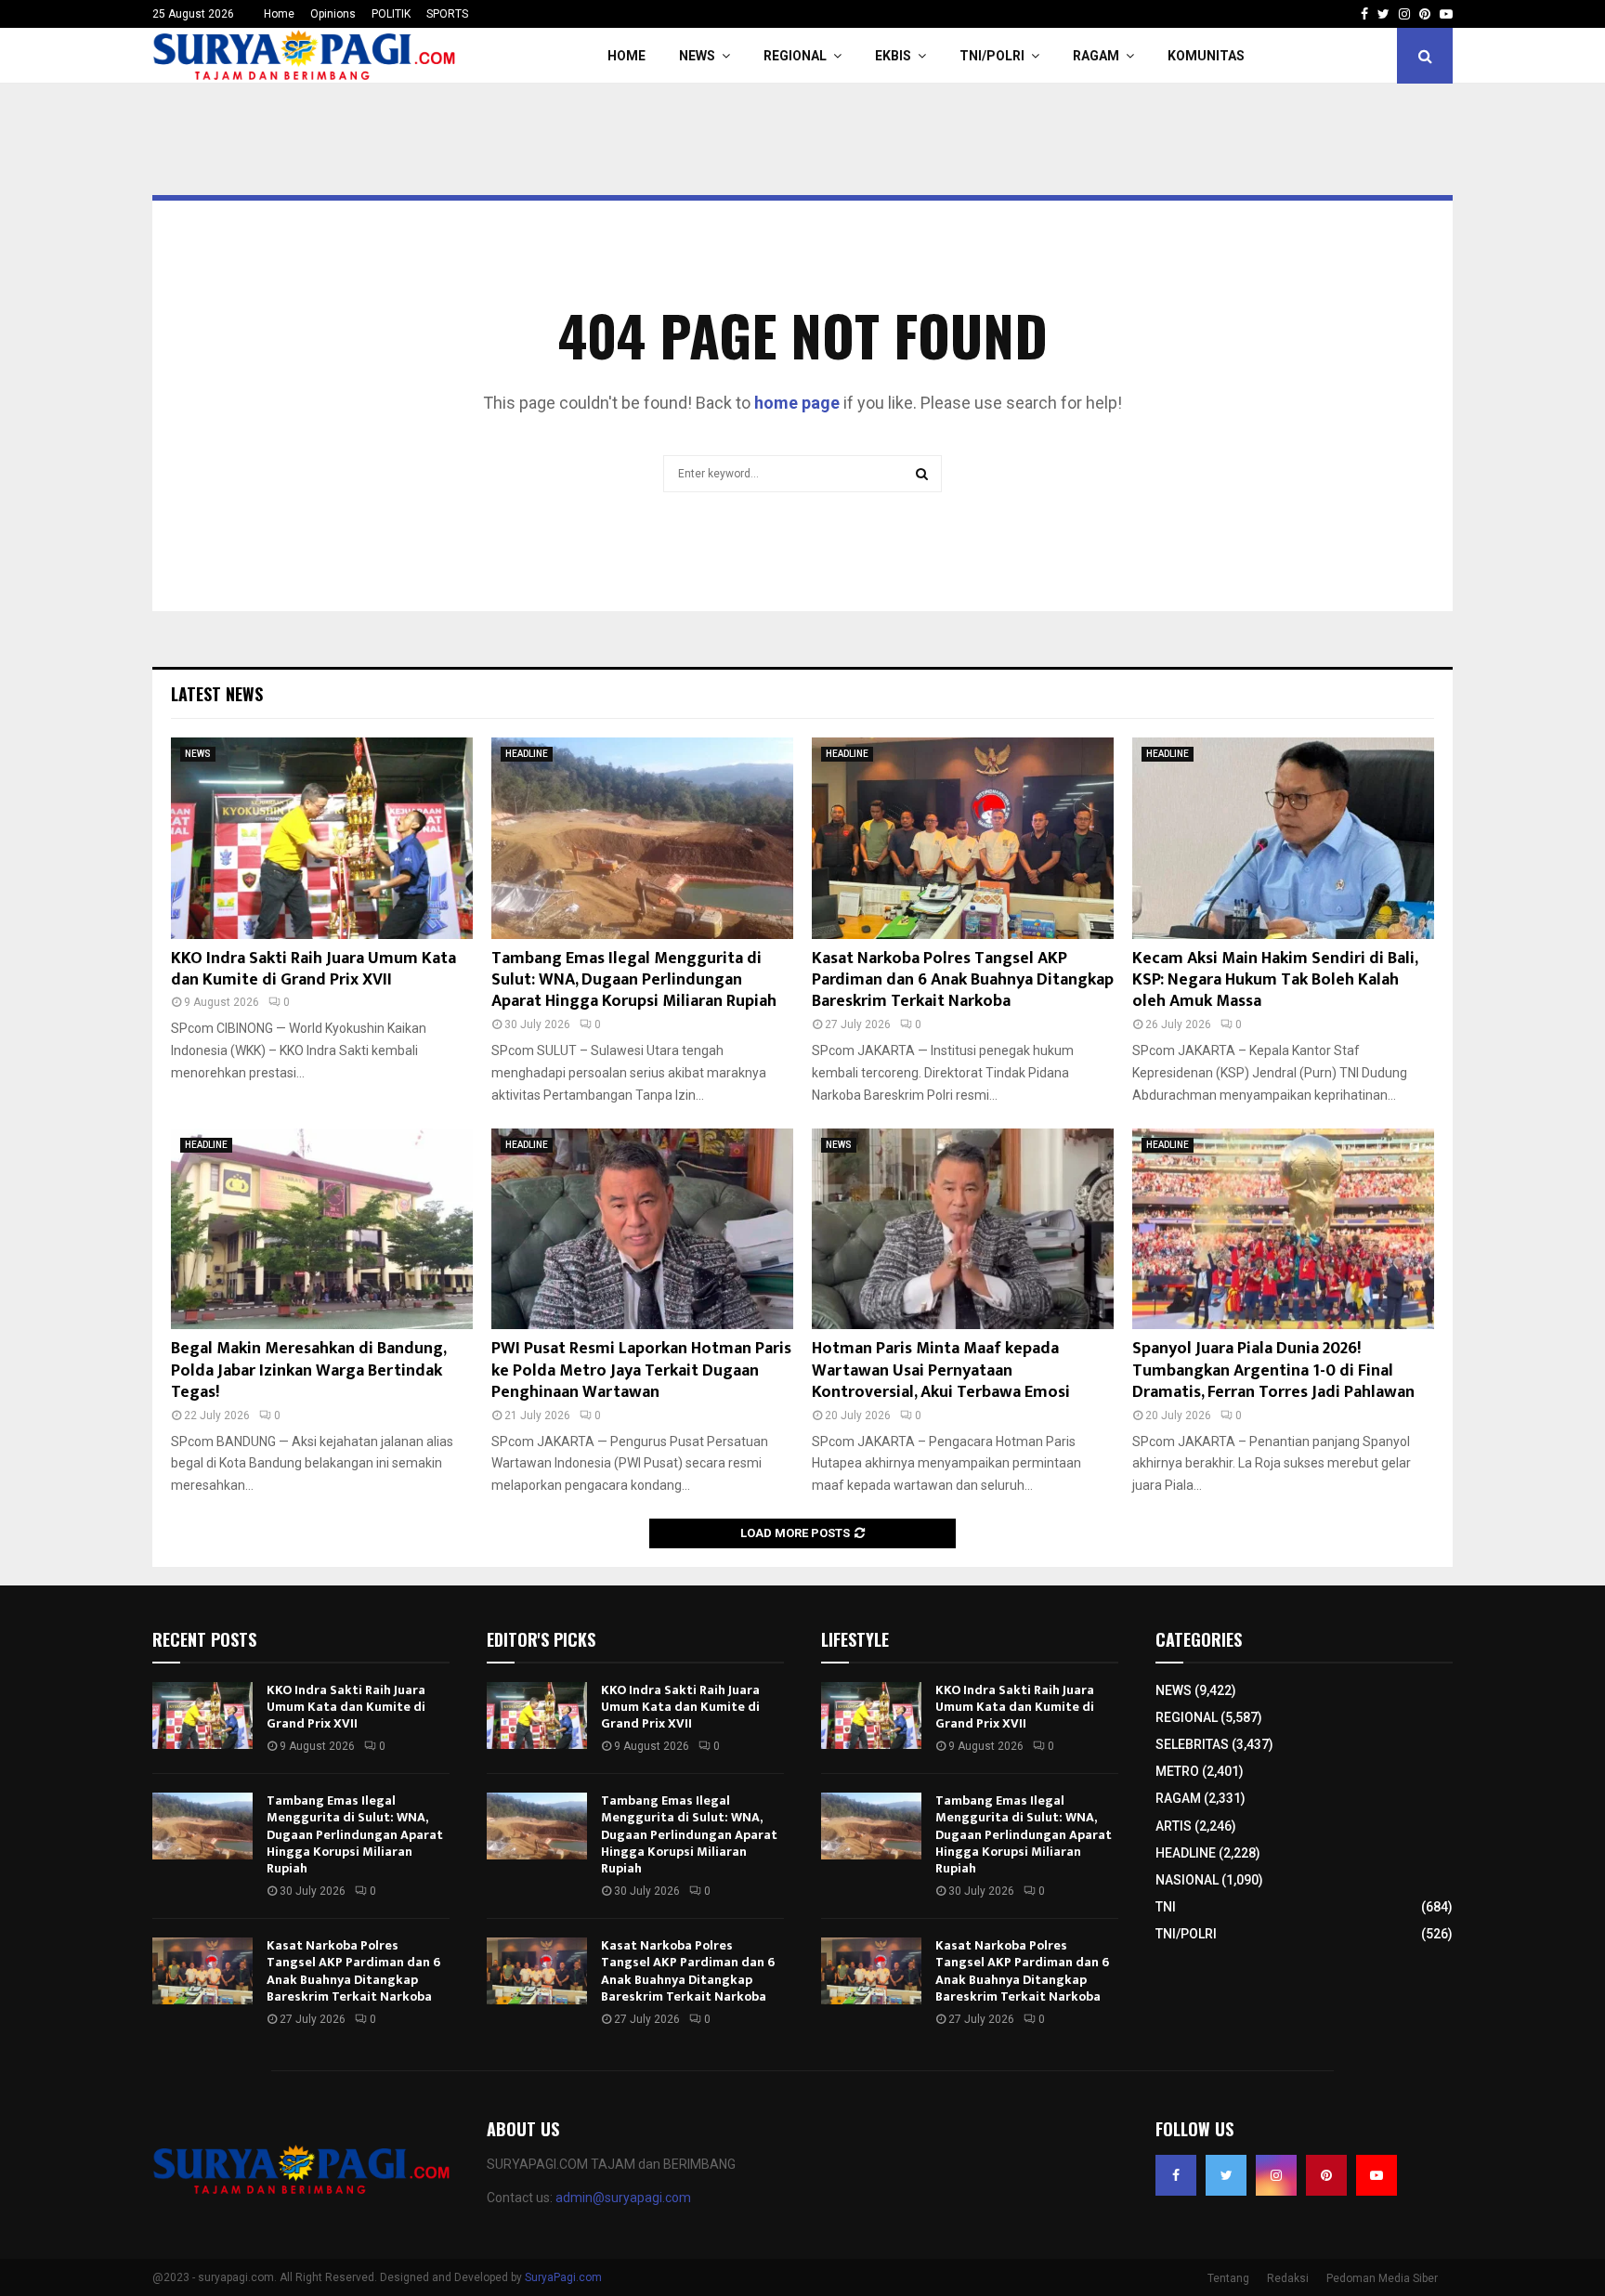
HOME (626, 56)
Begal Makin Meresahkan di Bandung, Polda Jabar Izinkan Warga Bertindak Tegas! (308, 1370)
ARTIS (1174, 1826)
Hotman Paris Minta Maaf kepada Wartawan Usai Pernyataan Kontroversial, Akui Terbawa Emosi (941, 1370)
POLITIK (391, 14)
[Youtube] (1377, 2175)
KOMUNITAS (1206, 56)
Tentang (1228, 2278)
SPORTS (447, 14)
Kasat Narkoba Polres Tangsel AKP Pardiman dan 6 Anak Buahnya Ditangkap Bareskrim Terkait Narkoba (963, 980)
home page (797, 403)
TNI (1166, 1907)
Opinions (333, 14)
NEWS (697, 56)
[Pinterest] (1326, 2175)
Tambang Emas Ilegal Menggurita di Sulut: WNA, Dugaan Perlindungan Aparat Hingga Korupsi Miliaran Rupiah (634, 980)
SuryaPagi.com (563, 2277)
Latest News (217, 694)
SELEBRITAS (1192, 1744)
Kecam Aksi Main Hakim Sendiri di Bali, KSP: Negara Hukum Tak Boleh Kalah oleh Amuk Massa (1275, 980)
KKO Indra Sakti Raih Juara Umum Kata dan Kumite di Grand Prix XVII (313, 969)
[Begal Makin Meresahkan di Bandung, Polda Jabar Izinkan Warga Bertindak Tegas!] (322, 1229)
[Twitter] (1226, 2175)
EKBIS (893, 56)
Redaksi (1288, 2278)
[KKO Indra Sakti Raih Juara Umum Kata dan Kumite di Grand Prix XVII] (322, 838)
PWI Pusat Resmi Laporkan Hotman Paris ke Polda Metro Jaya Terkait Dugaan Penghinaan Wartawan (641, 1370)
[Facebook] (1176, 2175)
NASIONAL (1187, 1880)
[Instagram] (1276, 2175)
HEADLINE (527, 754)
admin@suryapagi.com (623, 2198)
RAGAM (1096, 56)
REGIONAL (795, 56)
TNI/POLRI (992, 56)
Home (279, 14)
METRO (1177, 1771)
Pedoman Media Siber (1382, 2278)
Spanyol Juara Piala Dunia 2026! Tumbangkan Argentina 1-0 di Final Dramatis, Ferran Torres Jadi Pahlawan (1273, 1370)
